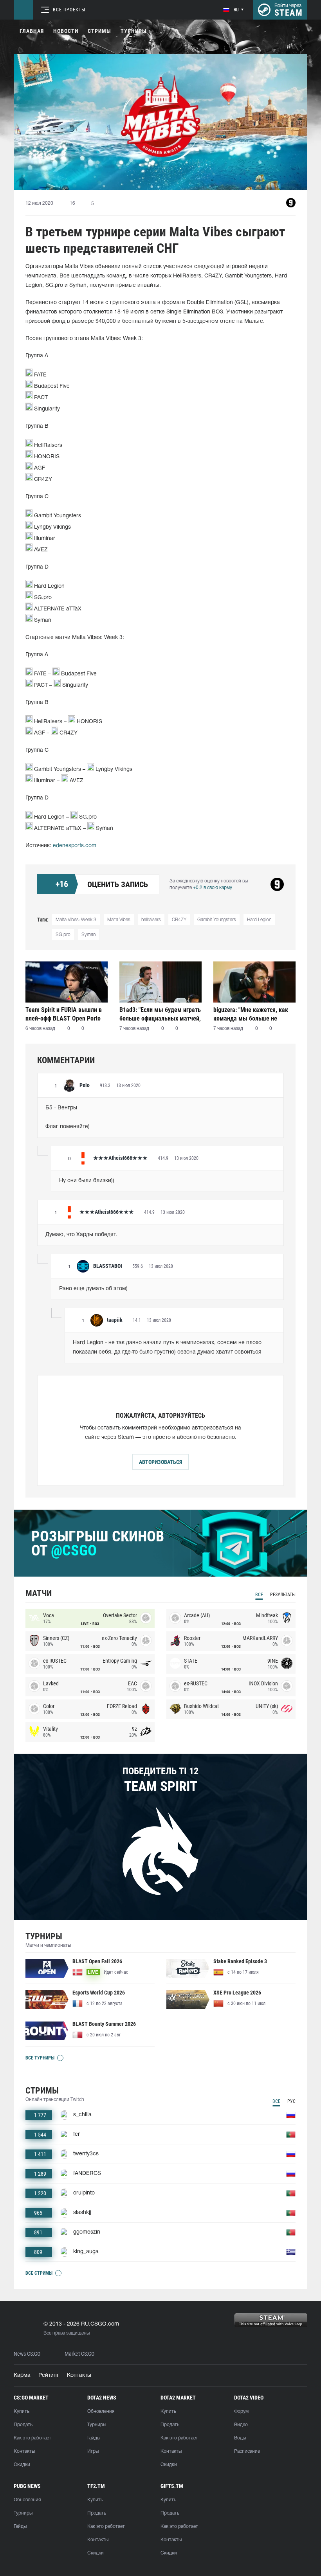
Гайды (94, 2438)
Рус (291, 2101)
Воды (240, 2438)
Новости (66, 31)
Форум (241, 2411)
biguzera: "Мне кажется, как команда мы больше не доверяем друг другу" (251, 1014)
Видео (241, 2425)
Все (259, 1595)
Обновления (101, 2411)
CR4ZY (179, 920)
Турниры (134, 31)
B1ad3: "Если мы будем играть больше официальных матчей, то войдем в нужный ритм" (160, 1014)
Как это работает (32, 2438)
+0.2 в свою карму (213, 888)
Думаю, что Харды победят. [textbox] (81, 1235)
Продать (23, 2425)
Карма (22, 2375)
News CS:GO (27, 2354)
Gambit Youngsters (217, 920)
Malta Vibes (119, 920)
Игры (93, 2451)
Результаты (283, 1595)
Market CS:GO (79, 2354)
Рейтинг (49, 2375)
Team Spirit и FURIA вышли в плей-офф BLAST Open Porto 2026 (64, 1014)
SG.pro (63, 935)
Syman (88, 935)
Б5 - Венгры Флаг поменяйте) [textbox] (68, 1117)
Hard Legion (259, 920)
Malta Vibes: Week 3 (76, 920)
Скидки (22, 2465)
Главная (32, 31)
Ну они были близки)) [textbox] (87, 1181)
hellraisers (151, 920)
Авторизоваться (160, 1462)
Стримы (99, 31)
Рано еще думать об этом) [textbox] (93, 1289)
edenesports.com (75, 846)
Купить (22, 2411)
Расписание (247, 2451)
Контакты (79, 2375)
